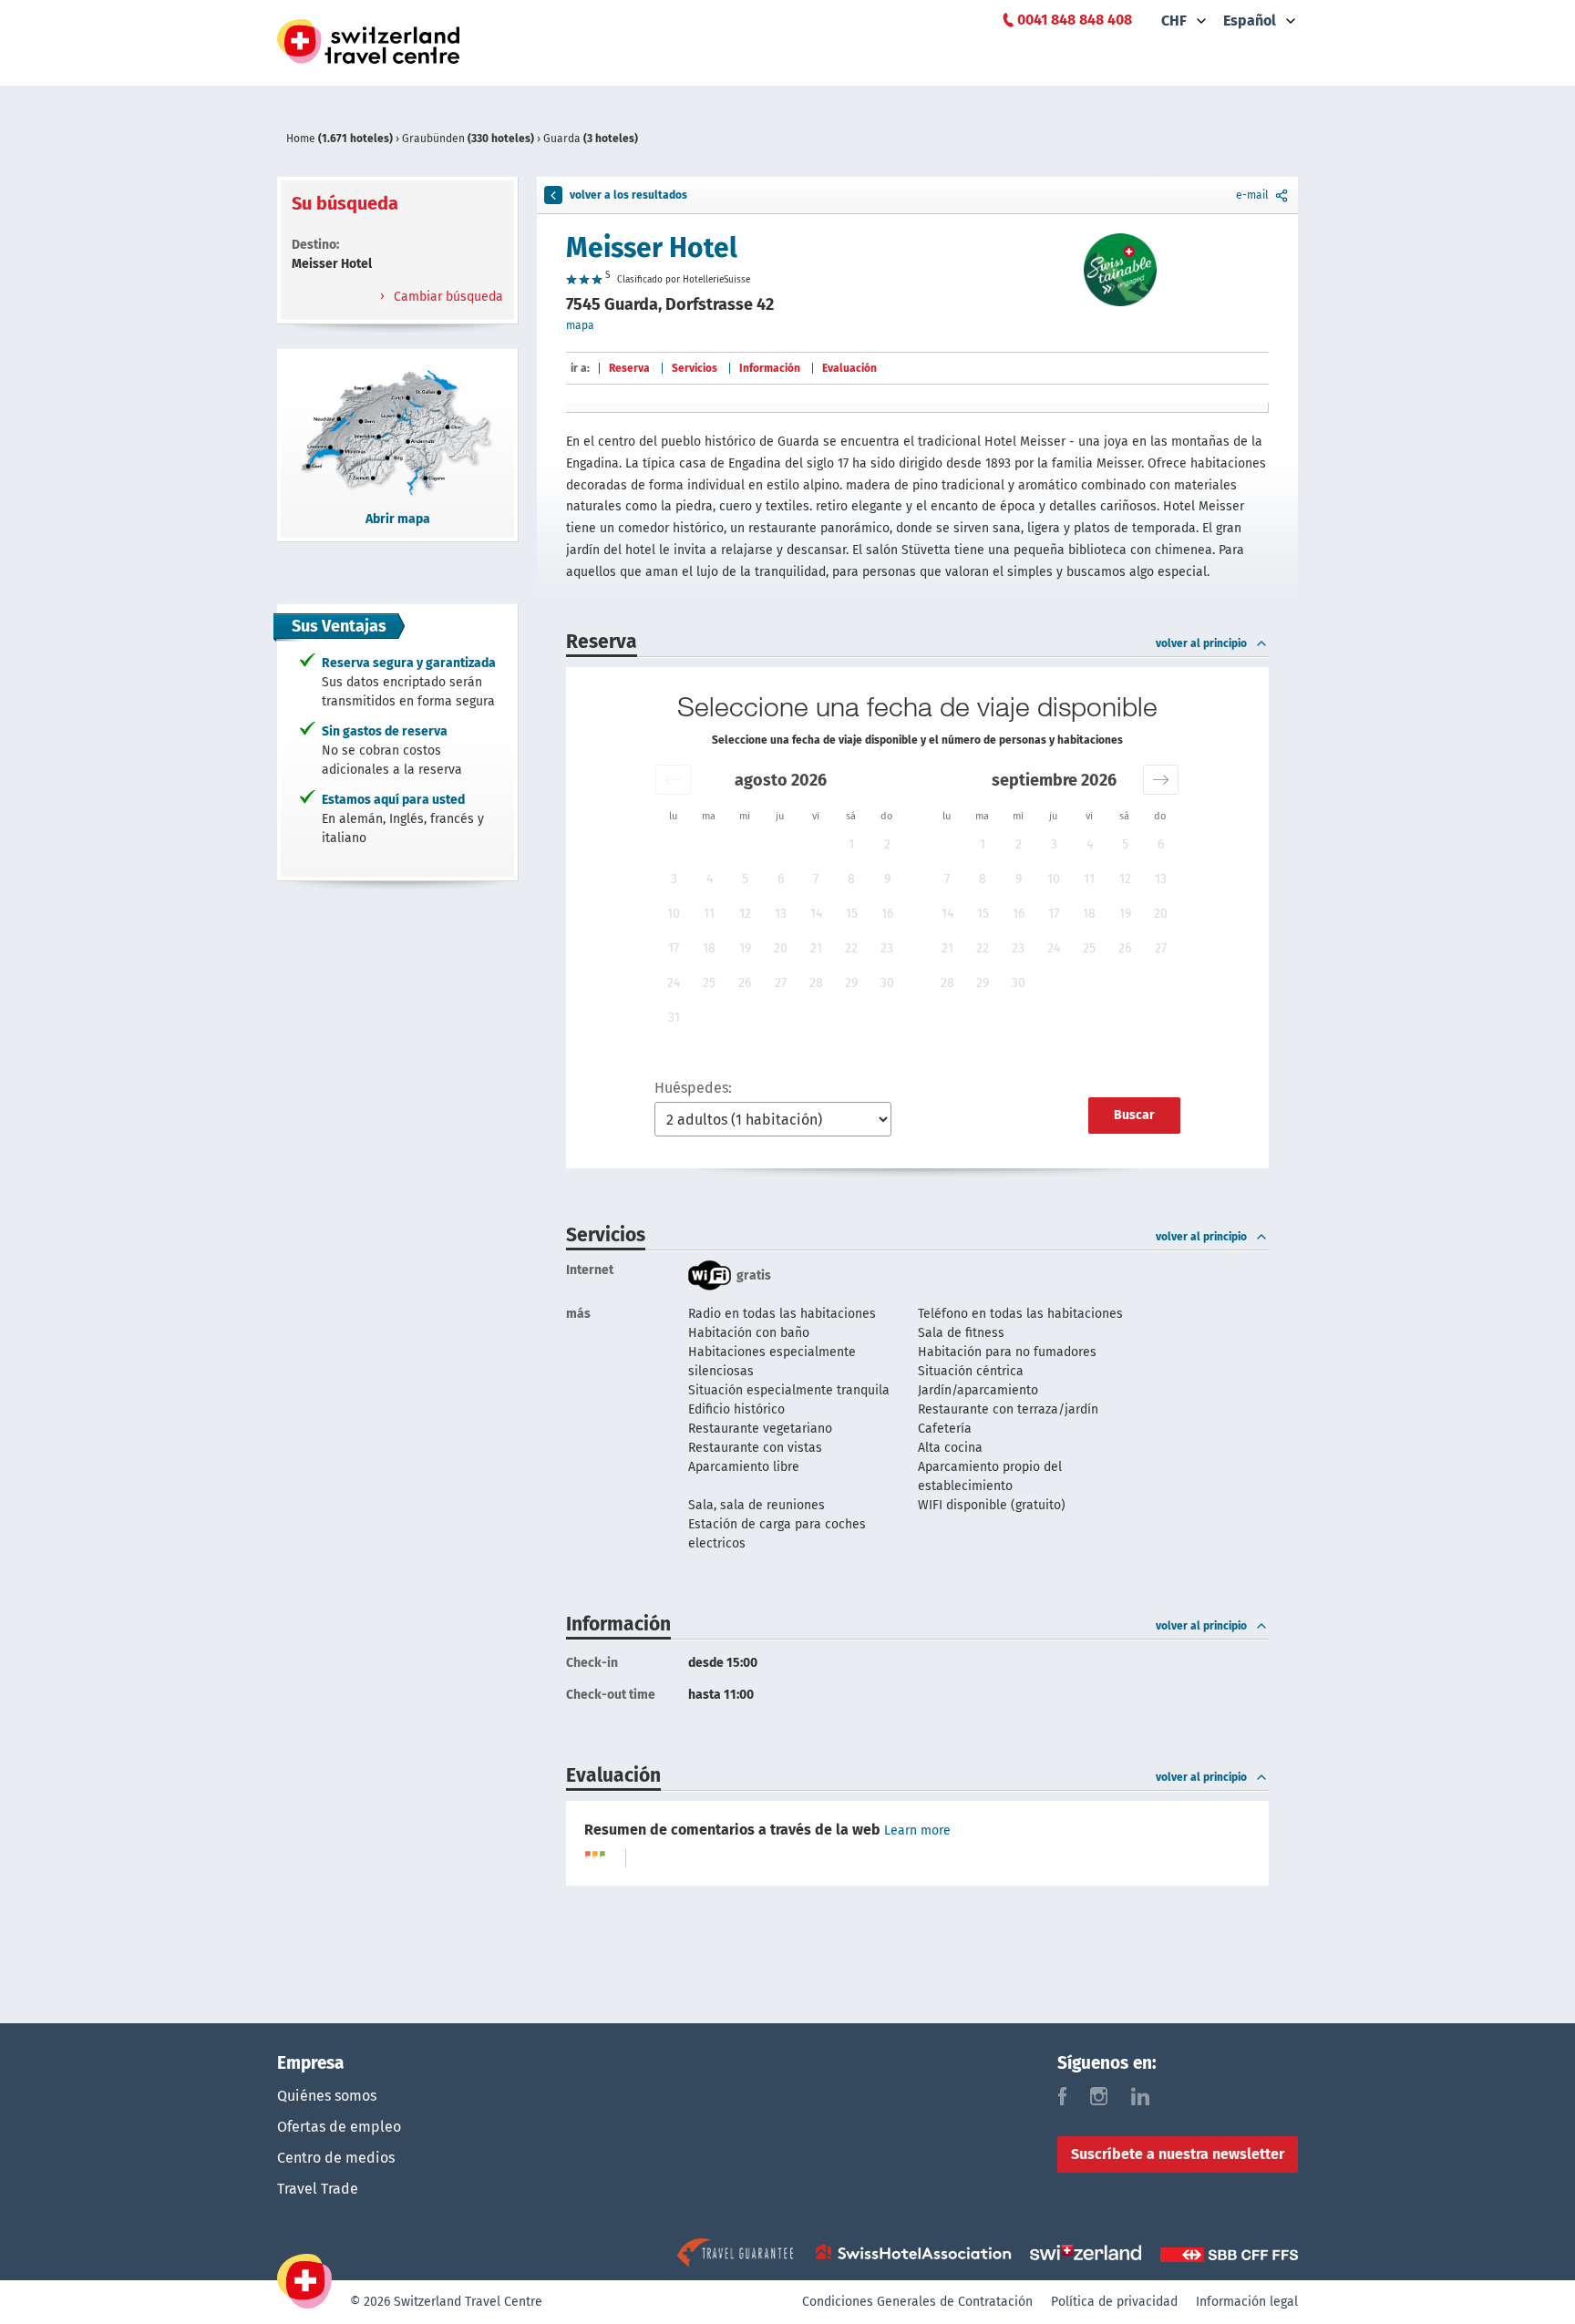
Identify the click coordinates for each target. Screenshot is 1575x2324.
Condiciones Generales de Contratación (917, 2302)
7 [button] (816, 879)
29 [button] (851, 983)
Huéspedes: (693, 1088)
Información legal (1247, 2302)
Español (1250, 21)
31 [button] (674, 1018)
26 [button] (745, 983)
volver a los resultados (628, 195)
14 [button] (816, 914)
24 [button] (674, 983)
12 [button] (745, 914)
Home (340, 139)
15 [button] (852, 914)
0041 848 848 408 (1075, 20)
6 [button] (781, 879)
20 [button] (781, 948)
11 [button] (709, 914)
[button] (673, 780)
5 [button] (745, 879)
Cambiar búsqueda (447, 297)
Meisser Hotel (652, 248)
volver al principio (1201, 643)
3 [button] (674, 879)
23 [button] (887, 948)
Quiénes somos (327, 2096)
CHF (1174, 21)
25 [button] (709, 983)
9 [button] (887, 879)
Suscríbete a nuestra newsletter (1178, 2154)
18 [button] (709, 948)
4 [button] (710, 879)
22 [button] (851, 948)
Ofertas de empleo (339, 2127)
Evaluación (849, 368)
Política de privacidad (1114, 2302)
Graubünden (468, 139)
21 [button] (816, 948)
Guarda (591, 139)
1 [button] (851, 844)
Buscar (1134, 1115)
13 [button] (781, 914)
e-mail (1252, 195)
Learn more (917, 1830)
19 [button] (745, 948)
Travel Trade (318, 2189)
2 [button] (887, 844)
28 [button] (816, 983)
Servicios (695, 368)
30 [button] (887, 983)
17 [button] (674, 948)
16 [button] (887, 914)
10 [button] (674, 914)
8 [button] (851, 879)
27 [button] (781, 983)
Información (770, 368)
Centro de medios (336, 2158)
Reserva (629, 368)
